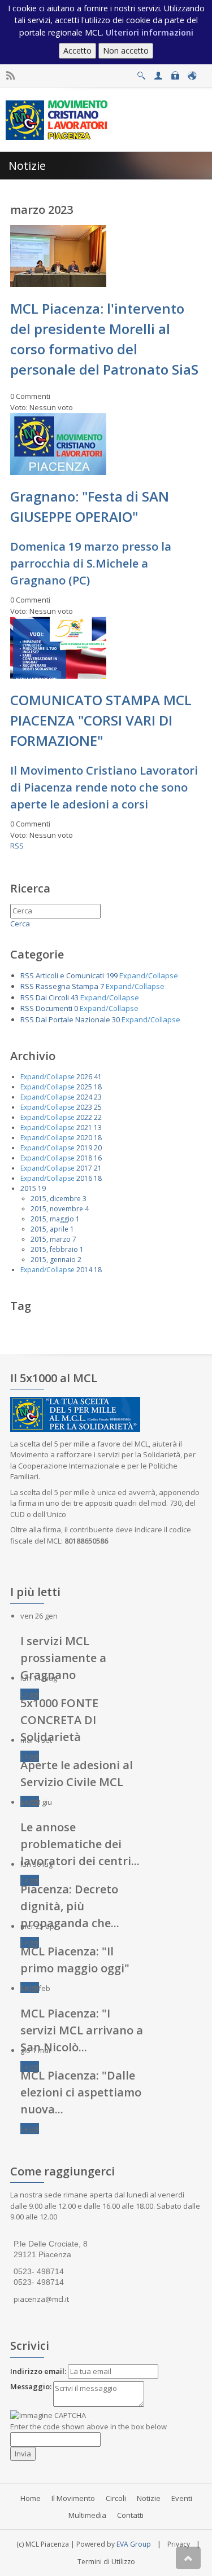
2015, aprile (49, 1229)
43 (75, 997)
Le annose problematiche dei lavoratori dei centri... (80, 1844)
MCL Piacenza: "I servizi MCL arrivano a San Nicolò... (82, 2030)
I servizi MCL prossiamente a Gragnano (63, 1658)
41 (98, 1077)
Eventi (182, 2498)
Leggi (30, 1694)
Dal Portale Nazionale (73, 1019)
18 (98, 1087)
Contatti (130, 2515)
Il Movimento (73, 2498)
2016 (84, 1178)
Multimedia (87, 2515)
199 (112, 975)
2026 (84, 1077)
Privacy (179, 2544)
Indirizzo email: (38, 2371)
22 (98, 1117)
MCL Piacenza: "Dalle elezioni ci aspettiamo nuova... (81, 2092)
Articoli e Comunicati (70, 975)
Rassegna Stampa (67, 986)
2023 (84, 1107)
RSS (17, 846)
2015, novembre (57, 1209)
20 (98, 1148)
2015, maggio (52, 1219)
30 (116, 1019)
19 (42, 1188)
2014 (84, 1270)
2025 (84, 1087)
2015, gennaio (53, 1260)
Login (175, 72)
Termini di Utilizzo (106, 2562)
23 (98, 1097)
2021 (84, 1127)
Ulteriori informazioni (150, 32)
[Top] (188, 2558)
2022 (84, 1117)
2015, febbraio (54, 1249)
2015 (28, 1188)
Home (31, 2498)
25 (98, 1107)
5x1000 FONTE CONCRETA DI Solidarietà (59, 1720)
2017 (84, 1168)
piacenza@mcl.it (41, 2299)
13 (98, 1127)
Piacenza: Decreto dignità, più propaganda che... (70, 1906)
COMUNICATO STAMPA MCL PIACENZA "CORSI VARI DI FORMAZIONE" (101, 720)
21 (98, 1168)
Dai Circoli (52, 997)
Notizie (149, 2498)
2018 (84, 1158)
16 (98, 1158)
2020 (84, 1138)
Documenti (54, 1008)
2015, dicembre (56, 1199)
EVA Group (134, 2544)
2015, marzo (51, 1239)
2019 (84, 1148)
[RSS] (10, 76)
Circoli (116, 2498)
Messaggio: (31, 2386)
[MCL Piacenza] (58, 119)
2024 (84, 1097)
